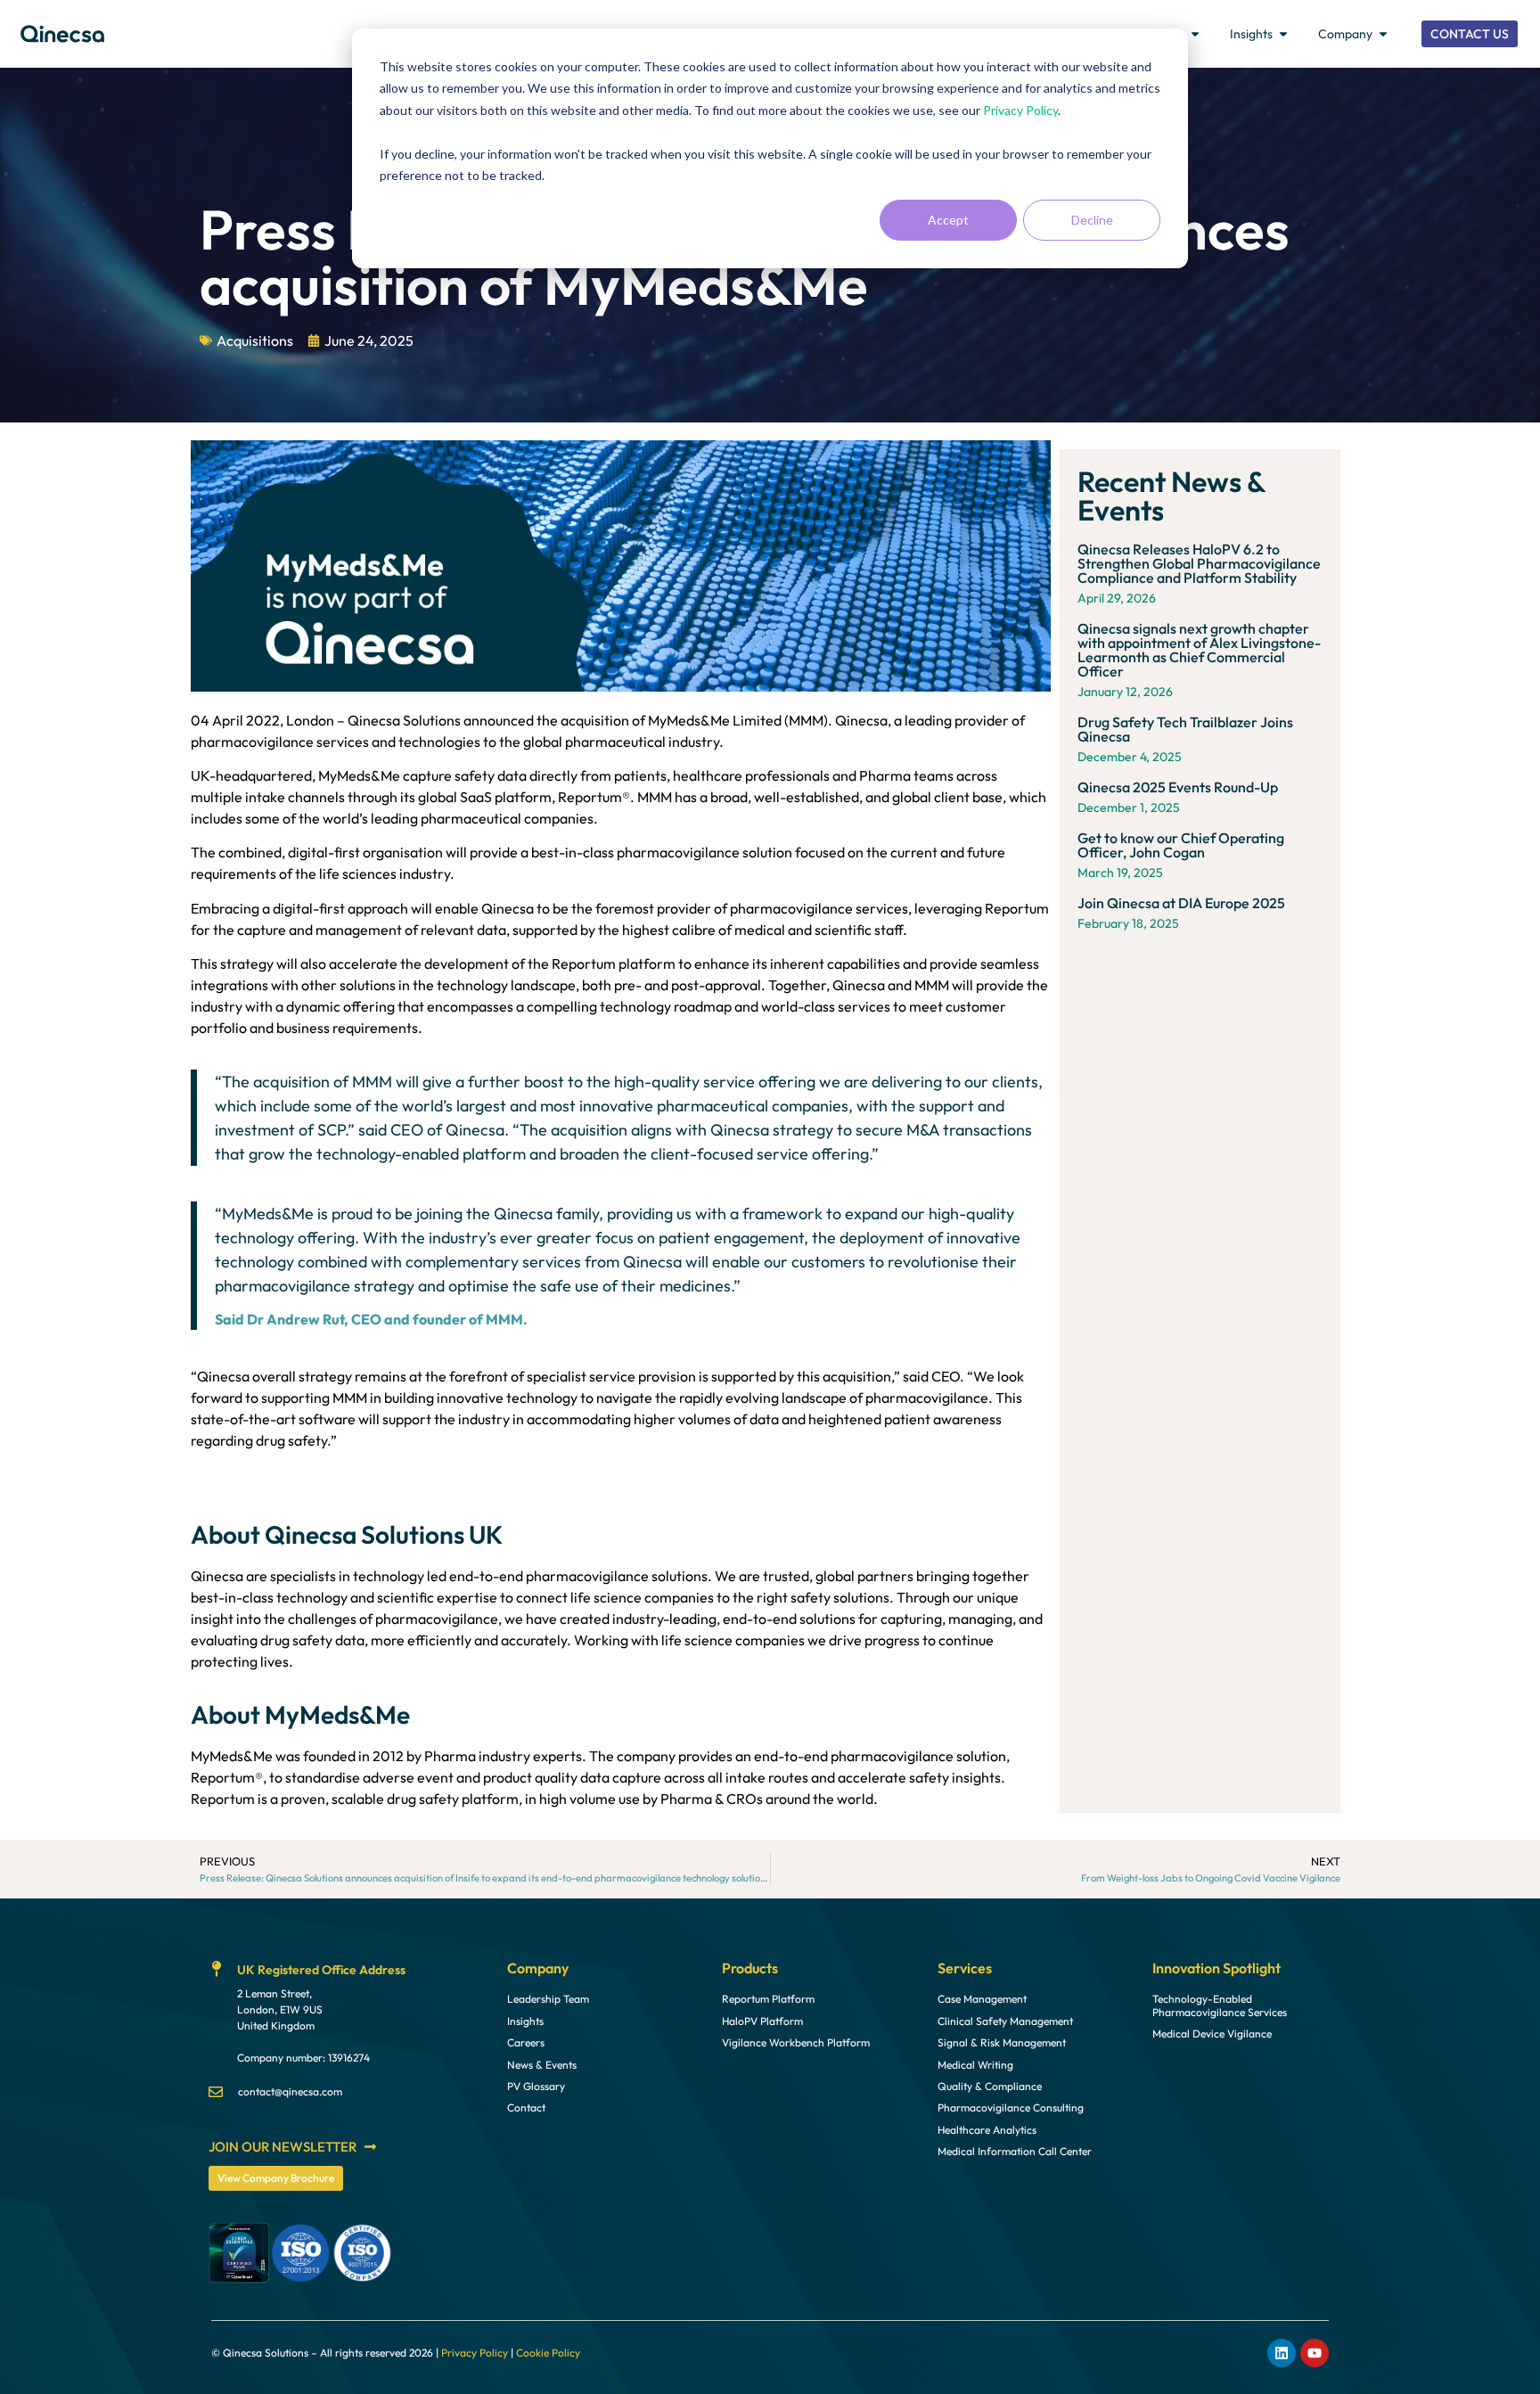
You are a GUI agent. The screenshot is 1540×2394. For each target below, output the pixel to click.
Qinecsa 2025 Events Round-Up (1178, 787)
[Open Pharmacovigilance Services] (1195, 34)
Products (750, 1968)
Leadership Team (548, 1999)
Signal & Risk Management (1002, 2043)
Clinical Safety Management (1005, 2021)
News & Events (542, 2065)
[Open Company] (1383, 34)
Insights (525, 2021)
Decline (1092, 220)
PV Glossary (536, 2087)
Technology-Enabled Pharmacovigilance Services (1220, 2005)
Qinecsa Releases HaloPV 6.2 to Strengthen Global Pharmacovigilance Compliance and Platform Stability (1199, 563)
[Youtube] (1315, 2353)
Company (538, 1968)
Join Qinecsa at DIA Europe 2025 (1181, 903)
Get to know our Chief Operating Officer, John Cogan (1181, 845)
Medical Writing (975, 2065)
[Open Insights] (1283, 34)
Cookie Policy (548, 2353)
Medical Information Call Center (1015, 2152)
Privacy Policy (1020, 110)
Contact (526, 2108)
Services (965, 1968)
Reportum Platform (768, 1999)
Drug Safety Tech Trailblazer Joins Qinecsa (1185, 729)
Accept (948, 220)
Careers (526, 2043)
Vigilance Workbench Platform (796, 2043)
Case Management (982, 1999)
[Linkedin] (1282, 2353)
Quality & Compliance (990, 2087)
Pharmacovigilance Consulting (1011, 2108)
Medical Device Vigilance (1212, 2034)
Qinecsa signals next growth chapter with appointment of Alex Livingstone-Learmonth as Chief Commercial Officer (1199, 650)
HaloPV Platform (762, 2021)
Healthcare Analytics (987, 2130)
